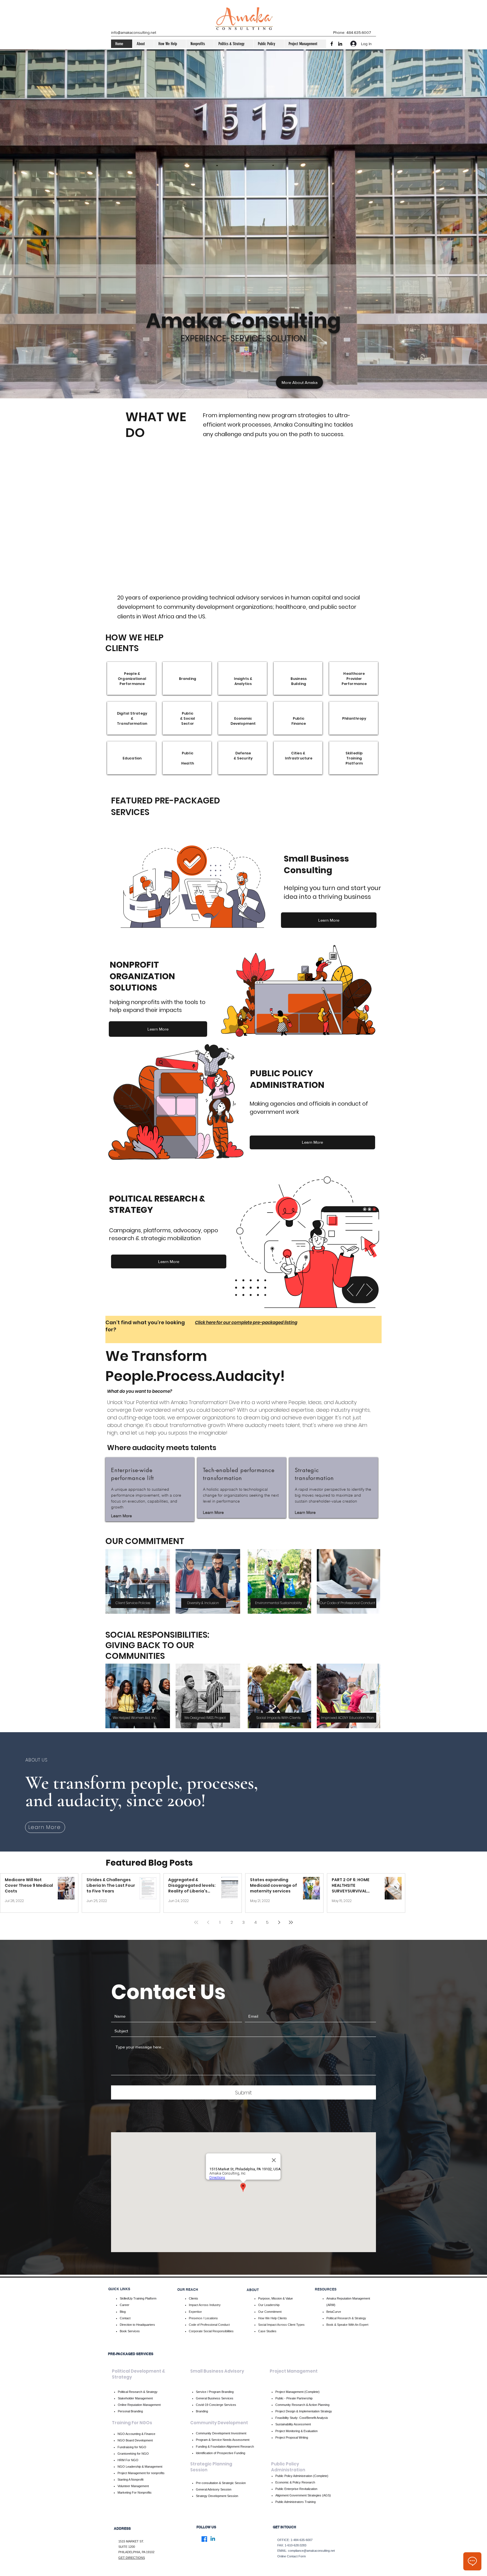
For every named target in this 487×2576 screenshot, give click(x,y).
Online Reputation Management (139, 2405)
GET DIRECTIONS (132, 2558)
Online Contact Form (292, 2556)
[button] (143, 44)
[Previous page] (208, 1922)
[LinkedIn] (340, 44)
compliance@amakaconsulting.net (311, 2551)
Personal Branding (130, 2411)
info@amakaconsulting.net (134, 32)
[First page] (196, 1922)
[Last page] (291, 1922)
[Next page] (279, 1922)
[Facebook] (332, 44)
